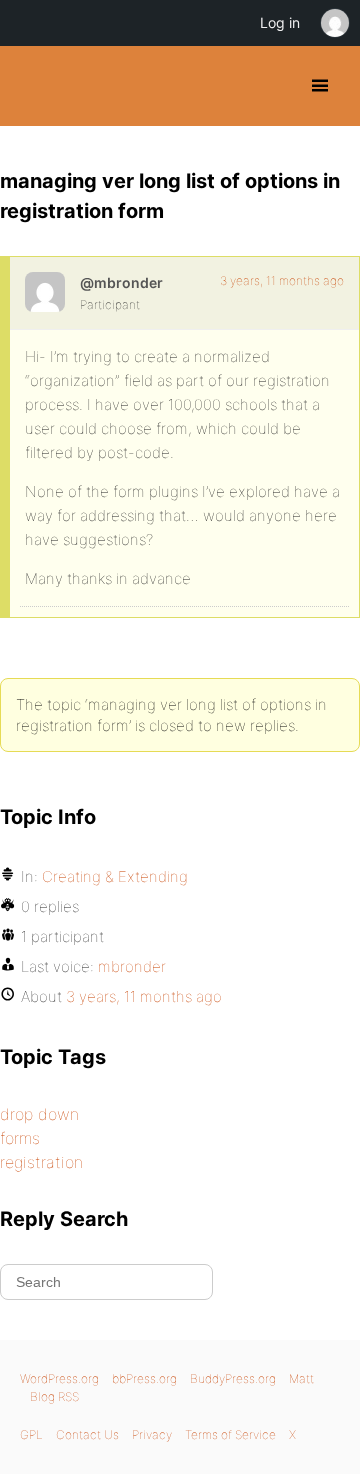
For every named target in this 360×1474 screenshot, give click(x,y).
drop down (39, 1114)
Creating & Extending (115, 876)
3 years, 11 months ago (282, 280)
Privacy (152, 1434)
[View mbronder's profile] (45, 292)
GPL (31, 1434)
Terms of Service (230, 1434)
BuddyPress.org (32, 86)
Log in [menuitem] (280, 22)
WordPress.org (59, 1378)
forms (20, 1138)
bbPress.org (144, 1378)
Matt (301, 1378)
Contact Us (87, 1434)
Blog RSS (54, 1396)
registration (41, 1162)
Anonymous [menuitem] (334, 23)
